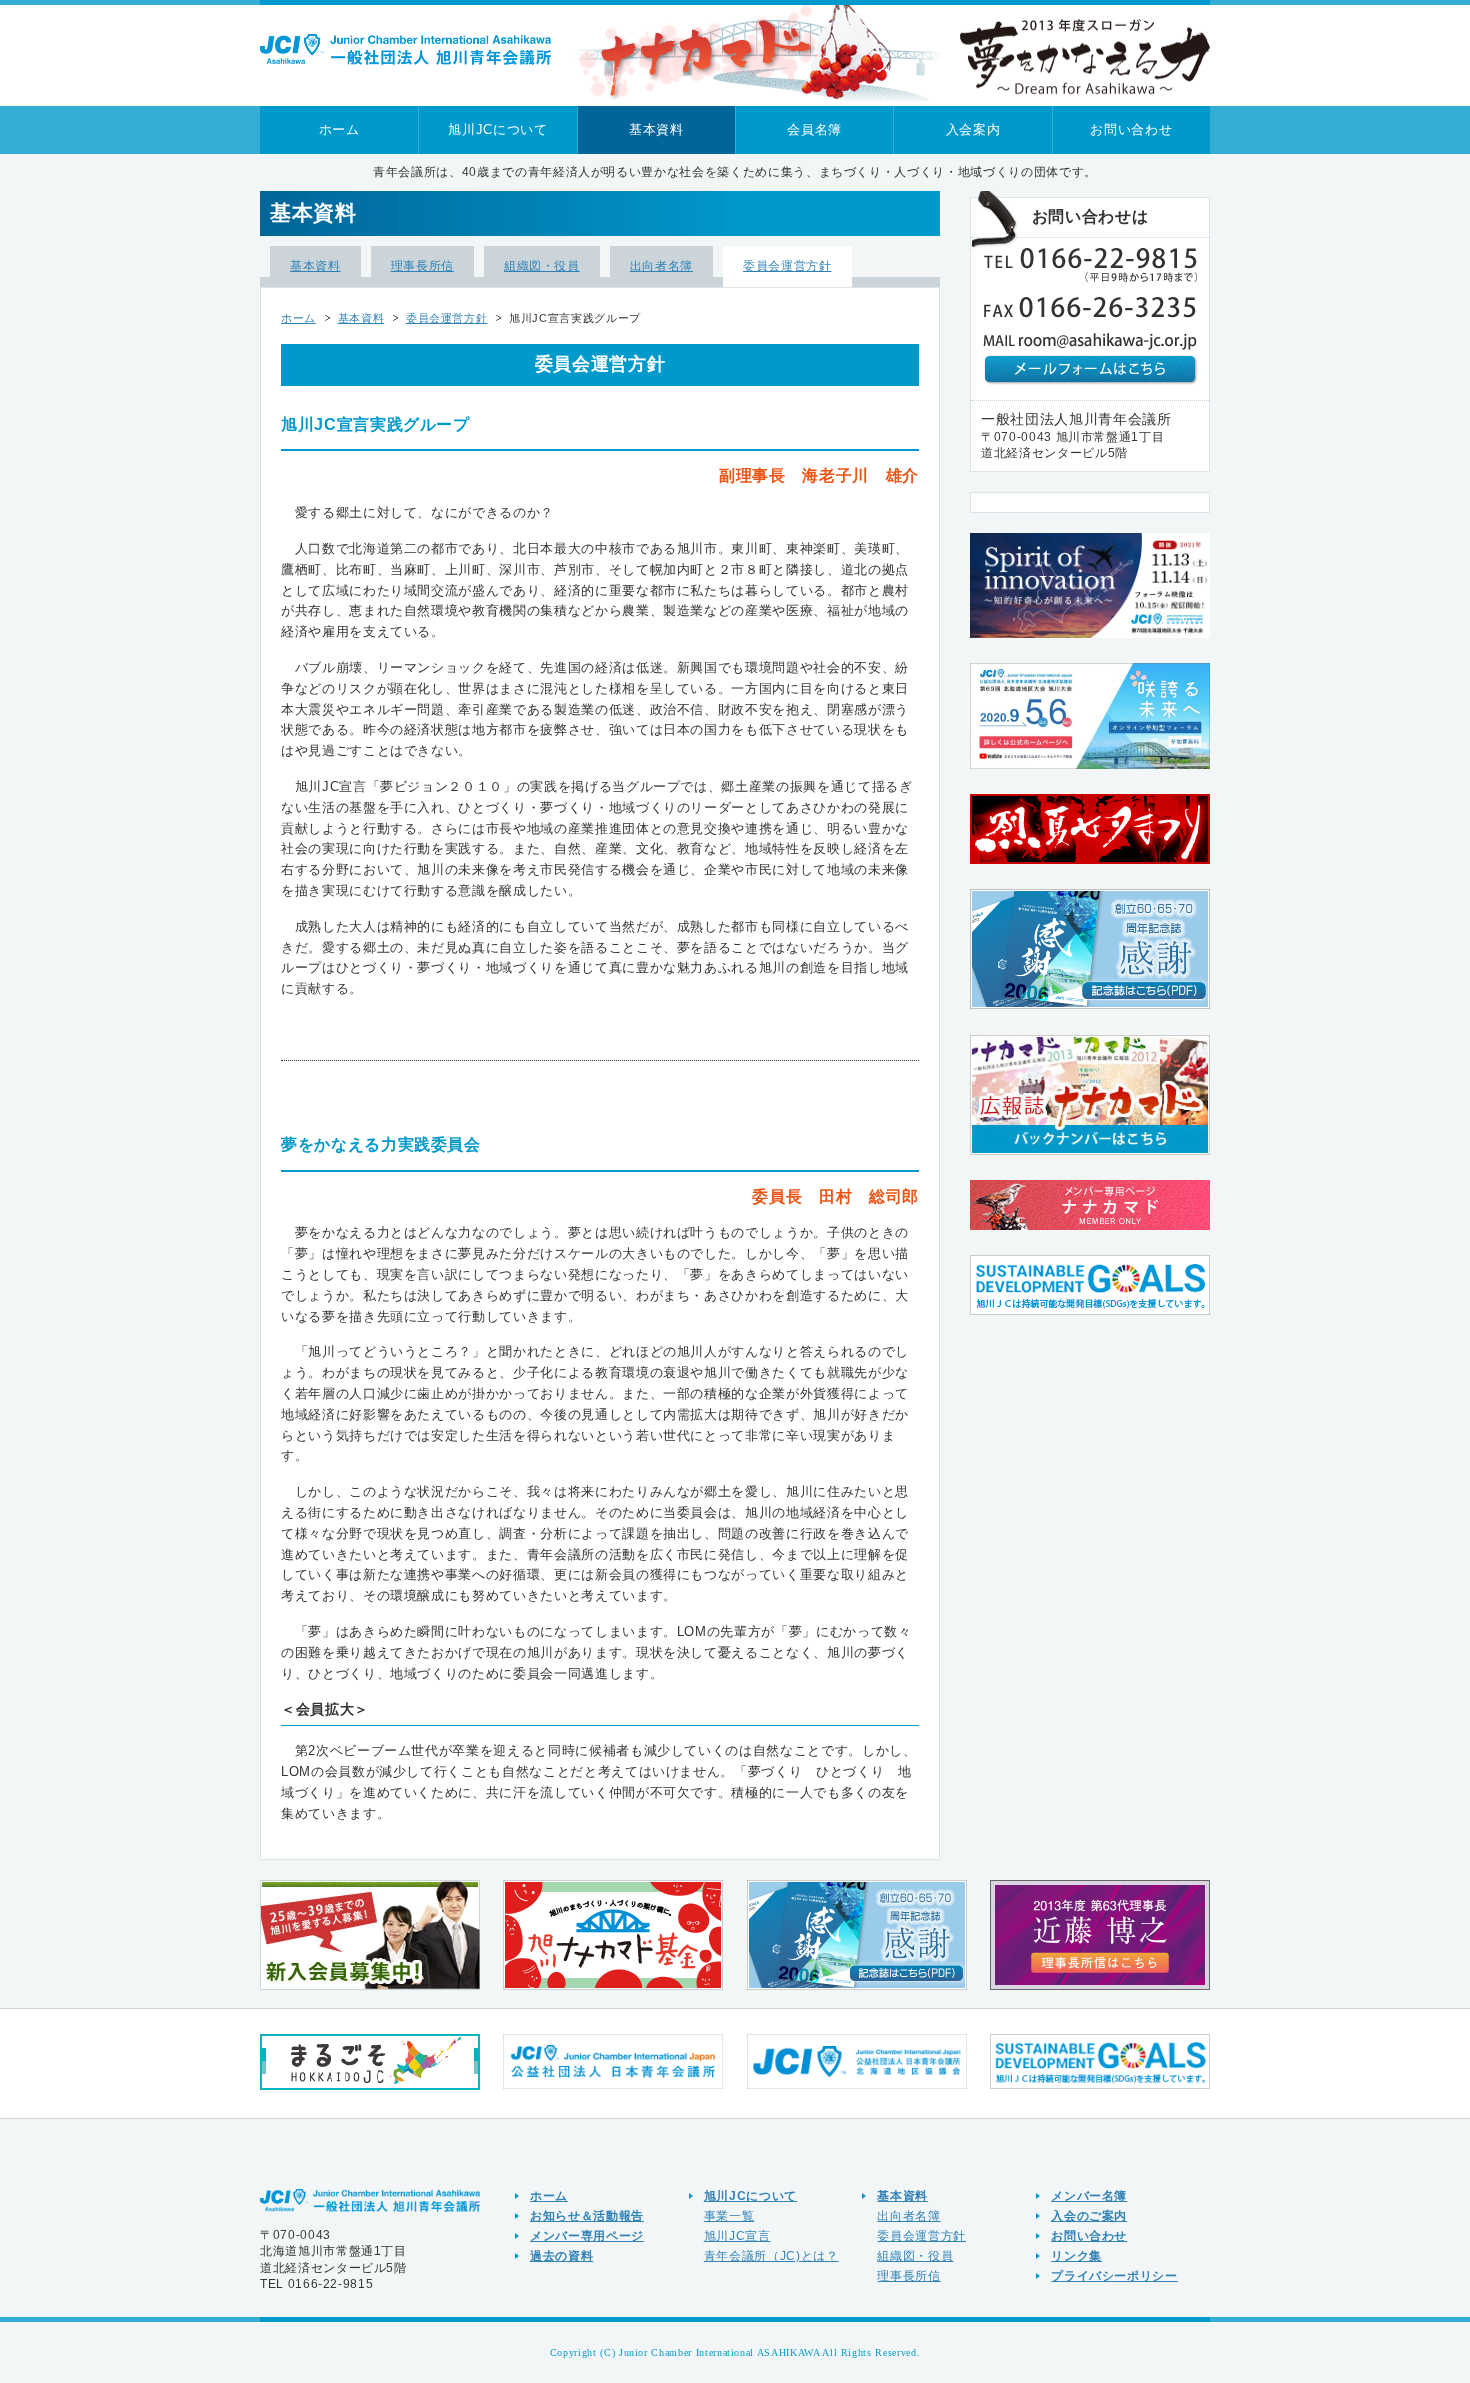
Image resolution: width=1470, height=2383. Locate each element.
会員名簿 (814, 129)
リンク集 (1076, 2255)
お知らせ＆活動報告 (587, 2215)
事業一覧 (729, 2215)
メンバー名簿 (1089, 2195)
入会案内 (973, 129)
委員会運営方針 (787, 265)
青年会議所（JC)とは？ (771, 2255)
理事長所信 (422, 265)
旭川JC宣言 (737, 2235)
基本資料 (656, 129)
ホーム (339, 129)
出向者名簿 (661, 265)
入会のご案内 (1089, 2215)
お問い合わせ (1131, 129)
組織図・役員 (542, 265)
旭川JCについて (497, 129)
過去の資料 (561, 2255)
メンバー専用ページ (587, 2235)
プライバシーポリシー (1114, 2275)
